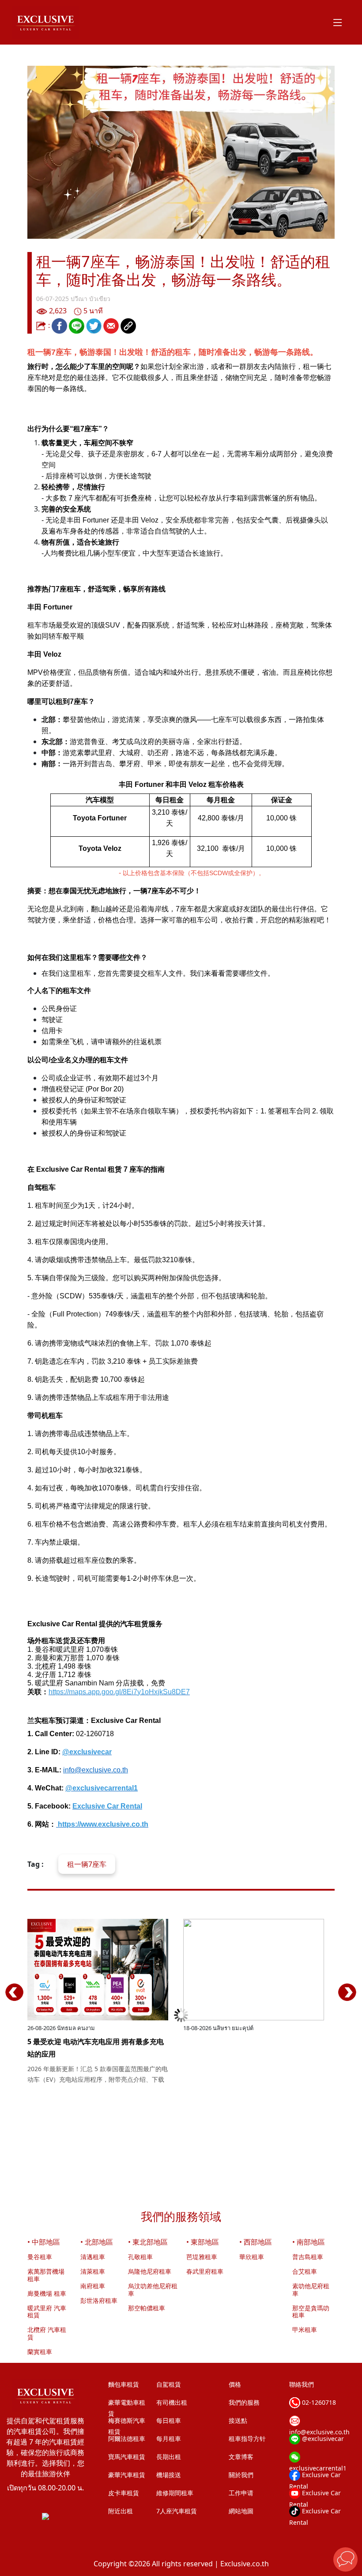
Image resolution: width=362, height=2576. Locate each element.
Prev (15, 2001)
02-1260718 (318, 2402)
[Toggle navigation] (338, 22)
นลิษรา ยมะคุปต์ (233, 2028)
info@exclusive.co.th (96, 1770)
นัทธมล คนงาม (76, 2028)
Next (347, 2001)
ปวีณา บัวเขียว (90, 299)
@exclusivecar (322, 2439)
